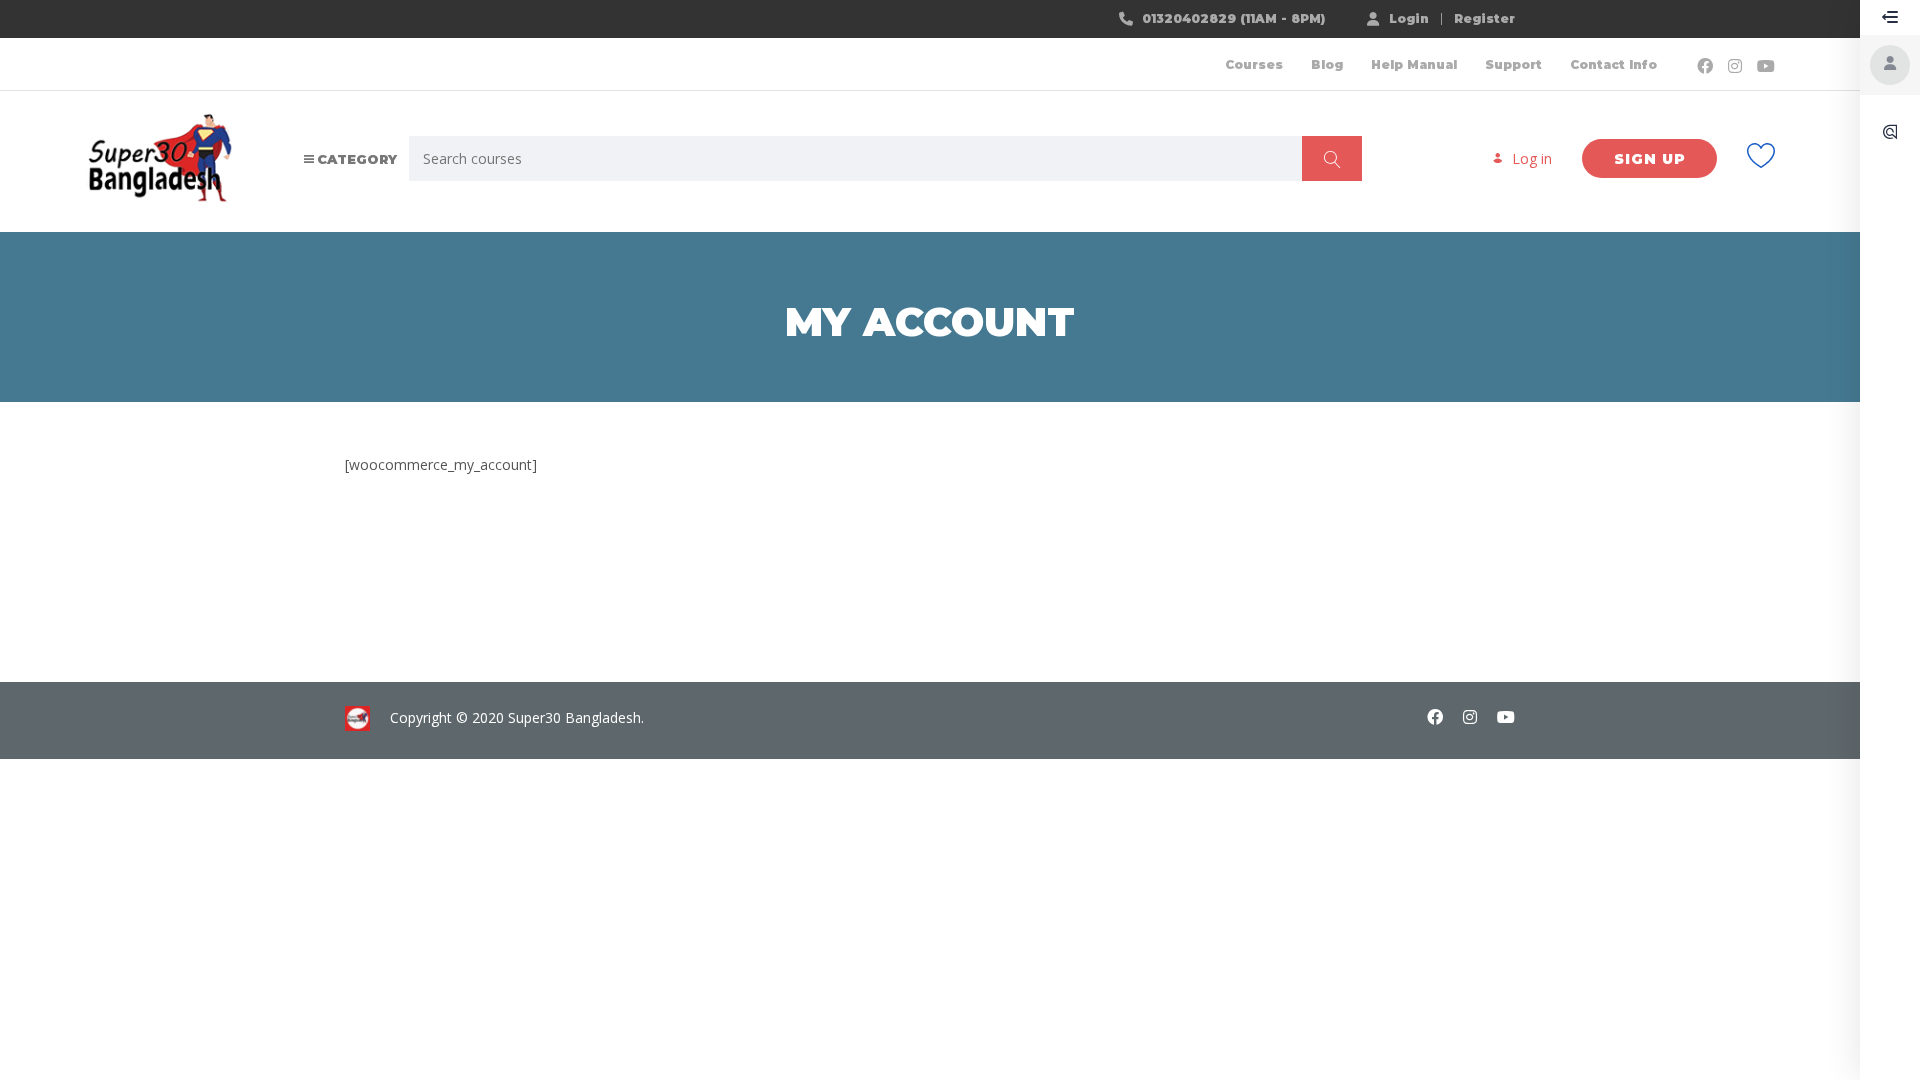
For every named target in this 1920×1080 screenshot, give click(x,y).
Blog (1327, 64)
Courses (1254, 64)
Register (1484, 19)
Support (1513, 64)
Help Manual (1414, 64)
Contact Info (1613, 64)
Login (1409, 18)
